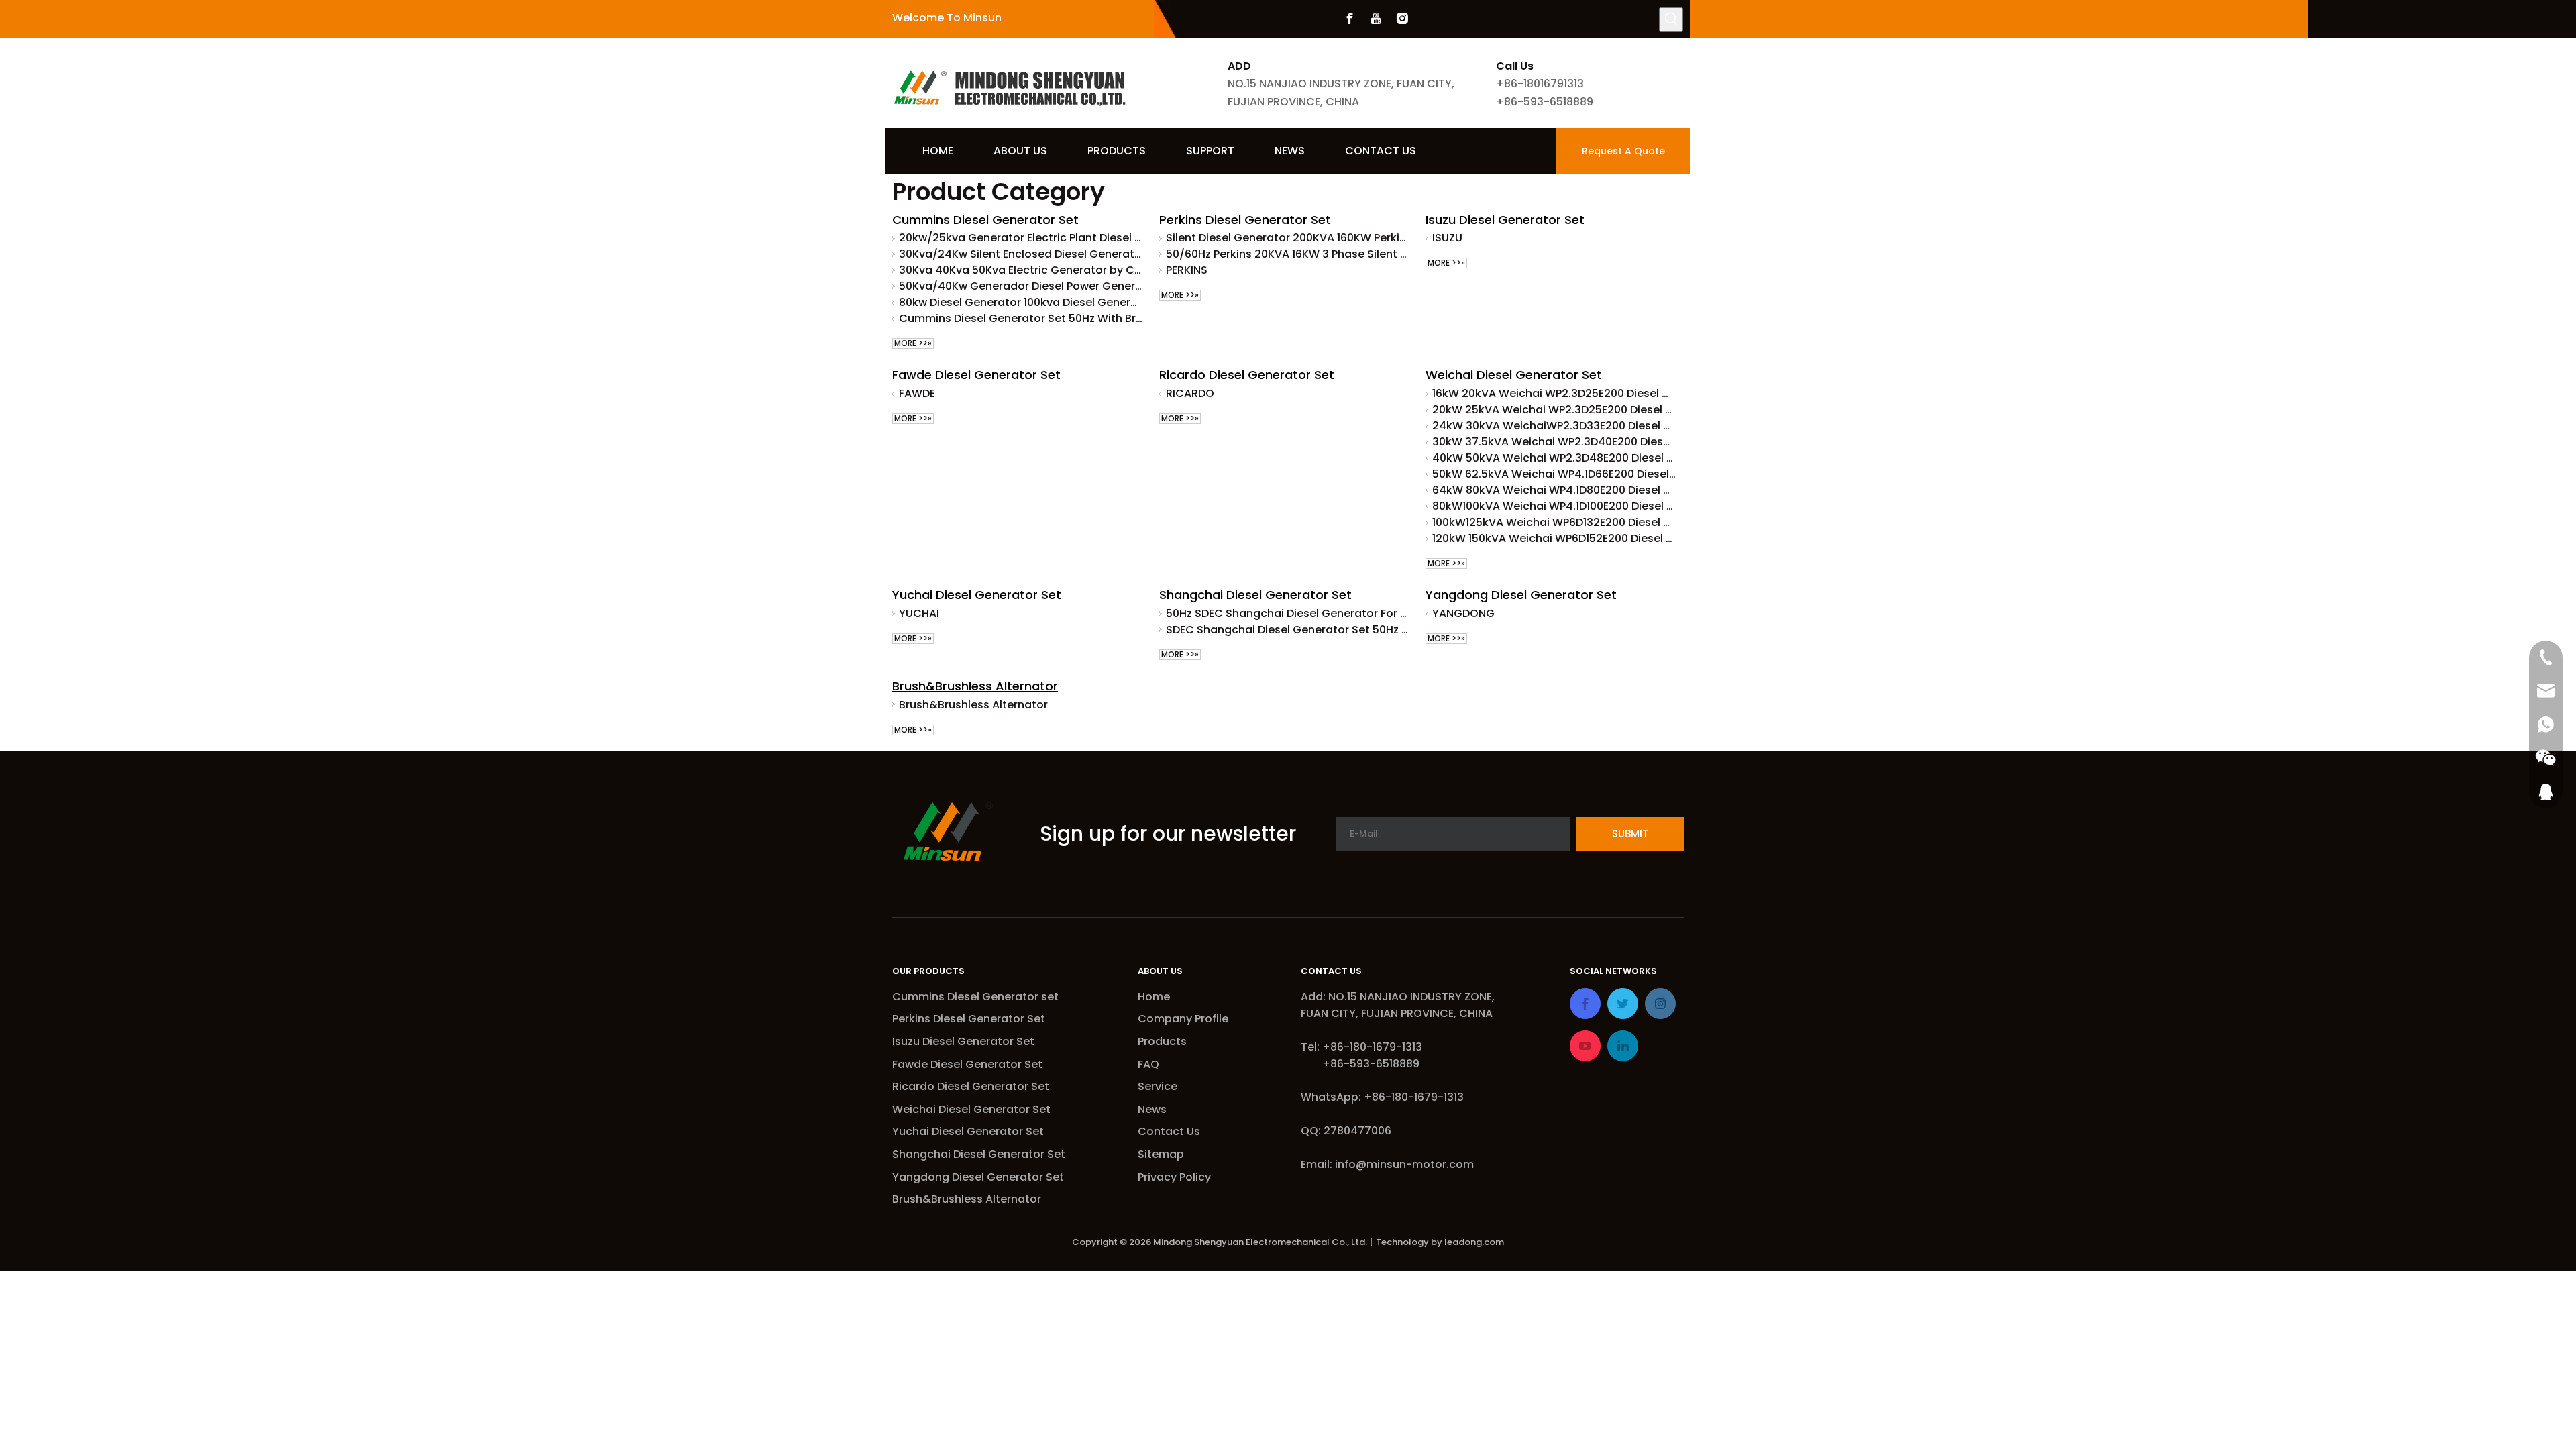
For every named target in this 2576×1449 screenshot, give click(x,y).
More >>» (913, 343)
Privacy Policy (1174, 1177)
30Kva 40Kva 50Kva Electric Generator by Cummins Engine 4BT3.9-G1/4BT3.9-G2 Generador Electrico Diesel (1021, 270)
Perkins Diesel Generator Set (1245, 220)
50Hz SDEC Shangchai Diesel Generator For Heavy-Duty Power (1288, 613)
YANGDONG (1463, 613)
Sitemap (1161, 1154)
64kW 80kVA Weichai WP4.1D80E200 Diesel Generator (1554, 490)
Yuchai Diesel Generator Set (977, 595)
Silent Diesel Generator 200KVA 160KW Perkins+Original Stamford (1288, 238)
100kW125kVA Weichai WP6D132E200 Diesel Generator (1554, 522)
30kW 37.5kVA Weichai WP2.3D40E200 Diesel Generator (1554, 442)
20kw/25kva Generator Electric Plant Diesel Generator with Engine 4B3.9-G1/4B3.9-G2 (1021, 238)
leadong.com (1474, 1242)
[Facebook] (1350, 19)
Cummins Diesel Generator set (975, 997)
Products (1162, 1041)
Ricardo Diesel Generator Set (1247, 375)
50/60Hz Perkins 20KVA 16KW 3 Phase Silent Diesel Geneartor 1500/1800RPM (1288, 254)
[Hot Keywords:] (1671, 19)
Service (1158, 1086)
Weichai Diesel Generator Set (1514, 375)
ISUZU (1447, 238)
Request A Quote (1623, 151)
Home (1154, 997)
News (1152, 1109)
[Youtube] (1376, 19)
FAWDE (917, 393)
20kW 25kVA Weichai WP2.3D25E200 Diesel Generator (1554, 410)
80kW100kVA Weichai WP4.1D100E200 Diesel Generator (1554, 506)
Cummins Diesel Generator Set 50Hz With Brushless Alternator (1021, 318)
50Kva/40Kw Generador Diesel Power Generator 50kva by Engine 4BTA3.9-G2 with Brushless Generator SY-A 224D (1021, 286)
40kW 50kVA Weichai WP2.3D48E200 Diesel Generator (1554, 458)
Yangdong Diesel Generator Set (1521, 595)
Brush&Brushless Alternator (975, 686)
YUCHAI (919, 613)
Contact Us (1169, 1131)
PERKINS (1187, 270)
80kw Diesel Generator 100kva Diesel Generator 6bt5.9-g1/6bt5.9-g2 (1021, 302)
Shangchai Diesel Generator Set (1255, 595)
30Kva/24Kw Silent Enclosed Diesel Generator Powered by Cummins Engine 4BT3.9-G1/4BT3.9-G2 (1021, 254)
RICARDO (1190, 393)
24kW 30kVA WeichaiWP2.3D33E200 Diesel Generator (1554, 426)
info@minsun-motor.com (1404, 1164)
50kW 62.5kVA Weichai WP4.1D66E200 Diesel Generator (1554, 474)
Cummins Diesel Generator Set (985, 220)
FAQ (1148, 1064)
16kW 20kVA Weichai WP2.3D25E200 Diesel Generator (1554, 393)
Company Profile (1183, 1019)
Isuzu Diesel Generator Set (1505, 220)
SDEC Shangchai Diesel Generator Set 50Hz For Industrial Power (1288, 630)
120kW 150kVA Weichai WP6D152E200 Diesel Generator (1554, 538)
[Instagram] (1402, 19)
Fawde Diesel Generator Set (976, 375)
